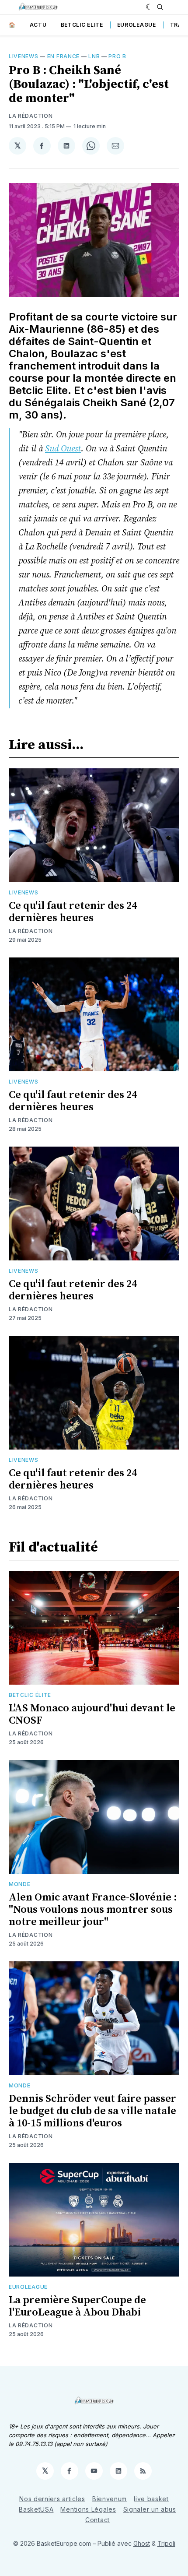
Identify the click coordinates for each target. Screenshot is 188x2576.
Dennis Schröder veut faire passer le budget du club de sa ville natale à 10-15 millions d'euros (92, 2111)
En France (63, 56)
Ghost (142, 2543)
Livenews (24, 56)
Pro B (117, 56)
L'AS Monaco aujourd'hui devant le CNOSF (92, 1714)
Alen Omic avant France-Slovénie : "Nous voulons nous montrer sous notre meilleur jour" (93, 1910)
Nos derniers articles (52, 2499)
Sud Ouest (63, 449)
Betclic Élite (30, 1695)
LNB (94, 56)
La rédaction (31, 931)
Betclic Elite (82, 25)
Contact (97, 2520)
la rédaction (31, 116)
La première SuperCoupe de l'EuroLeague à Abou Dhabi (77, 2306)
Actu (38, 25)
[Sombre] (149, 7)
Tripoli (166, 2543)
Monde (20, 1884)
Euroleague (137, 25)
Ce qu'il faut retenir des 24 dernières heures (73, 912)
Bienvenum (110, 2499)
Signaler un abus (150, 2509)
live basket (151, 2499)
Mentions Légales (88, 2509)
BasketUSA (36, 2509)
